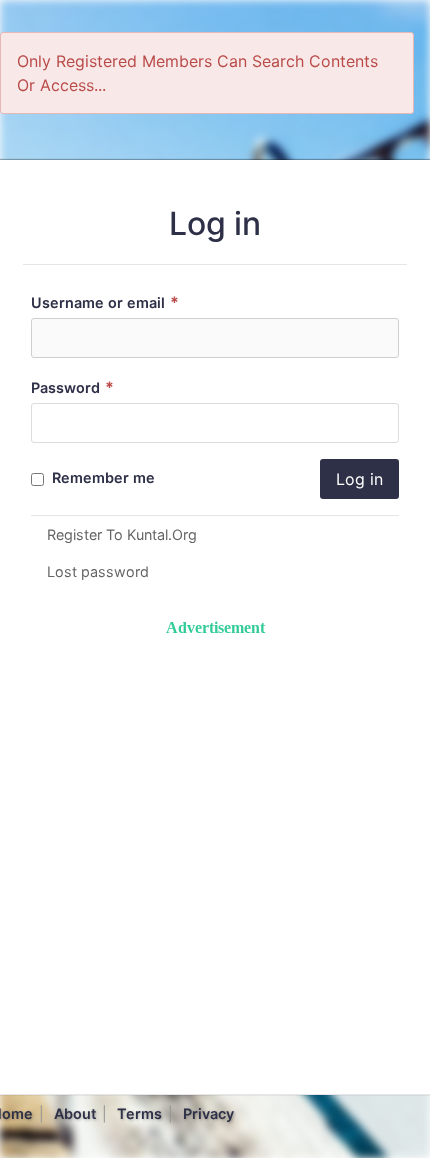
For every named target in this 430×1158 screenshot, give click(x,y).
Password (72, 387)
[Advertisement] (215, 855)
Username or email (105, 302)
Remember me (101, 477)
